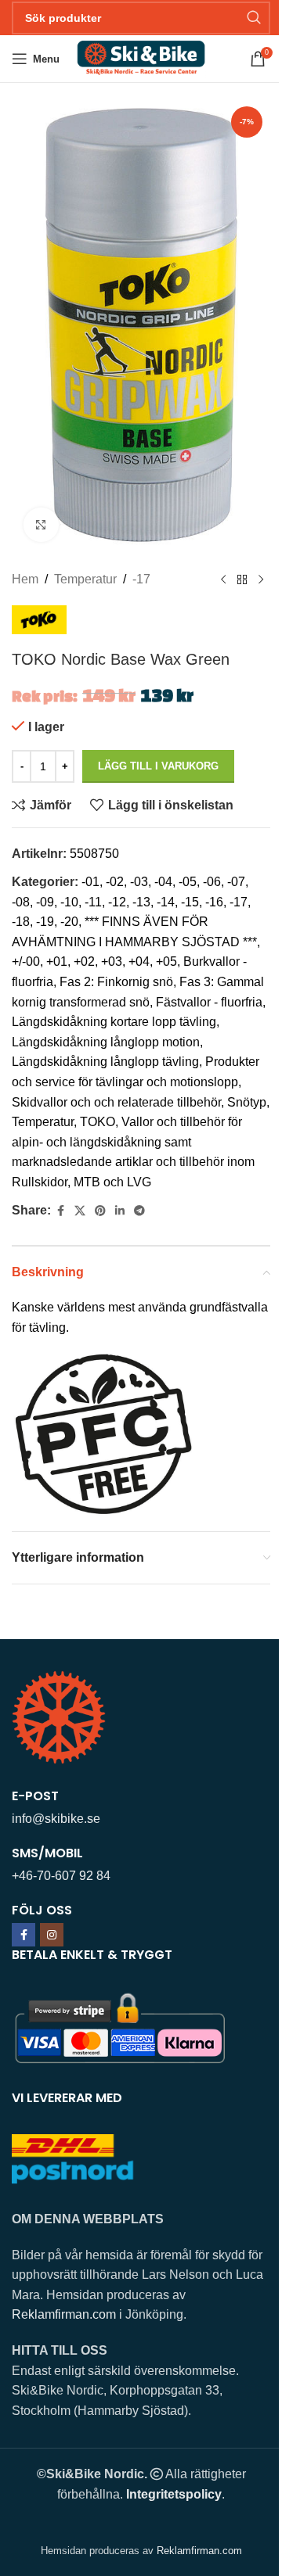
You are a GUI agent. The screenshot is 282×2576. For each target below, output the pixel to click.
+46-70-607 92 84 (61, 1876)
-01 (90, 882)
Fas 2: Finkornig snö (116, 982)
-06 (212, 882)
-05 (188, 882)
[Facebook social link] (60, 1211)
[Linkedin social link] (120, 1211)
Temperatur (85, 579)
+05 (166, 962)
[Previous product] (223, 579)
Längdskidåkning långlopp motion (106, 1042)
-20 (69, 922)
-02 (115, 882)
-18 (21, 922)
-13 (141, 902)
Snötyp (247, 1102)
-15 (190, 902)
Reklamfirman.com (64, 2314)
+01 (57, 962)
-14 (166, 902)
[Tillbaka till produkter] (242, 579)
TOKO (98, 1122)
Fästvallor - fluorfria (209, 1002)
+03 (112, 962)
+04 (139, 962)
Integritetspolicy (174, 2494)
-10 (69, 902)
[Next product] (261, 579)
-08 (21, 902)
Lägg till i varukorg (158, 766)
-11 (93, 902)
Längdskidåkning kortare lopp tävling (114, 1022)
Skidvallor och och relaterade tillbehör (116, 1102)
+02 (84, 962)
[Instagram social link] (52, 1935)
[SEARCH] (254, 18)
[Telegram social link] (139, 1211)
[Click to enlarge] (41, 525)
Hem (25, 579)
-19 (45, 922)
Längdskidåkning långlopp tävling (105, 1062)
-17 (141, 579)
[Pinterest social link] (100, 1211)
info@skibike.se (56, 1819)
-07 (236, 882)
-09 (45, 902)
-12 (117, 902)
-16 (214, 902)
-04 (163, 882)
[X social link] (80, 1211)
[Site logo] (141, 57)
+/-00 (26, 962)
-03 (139, 882)
